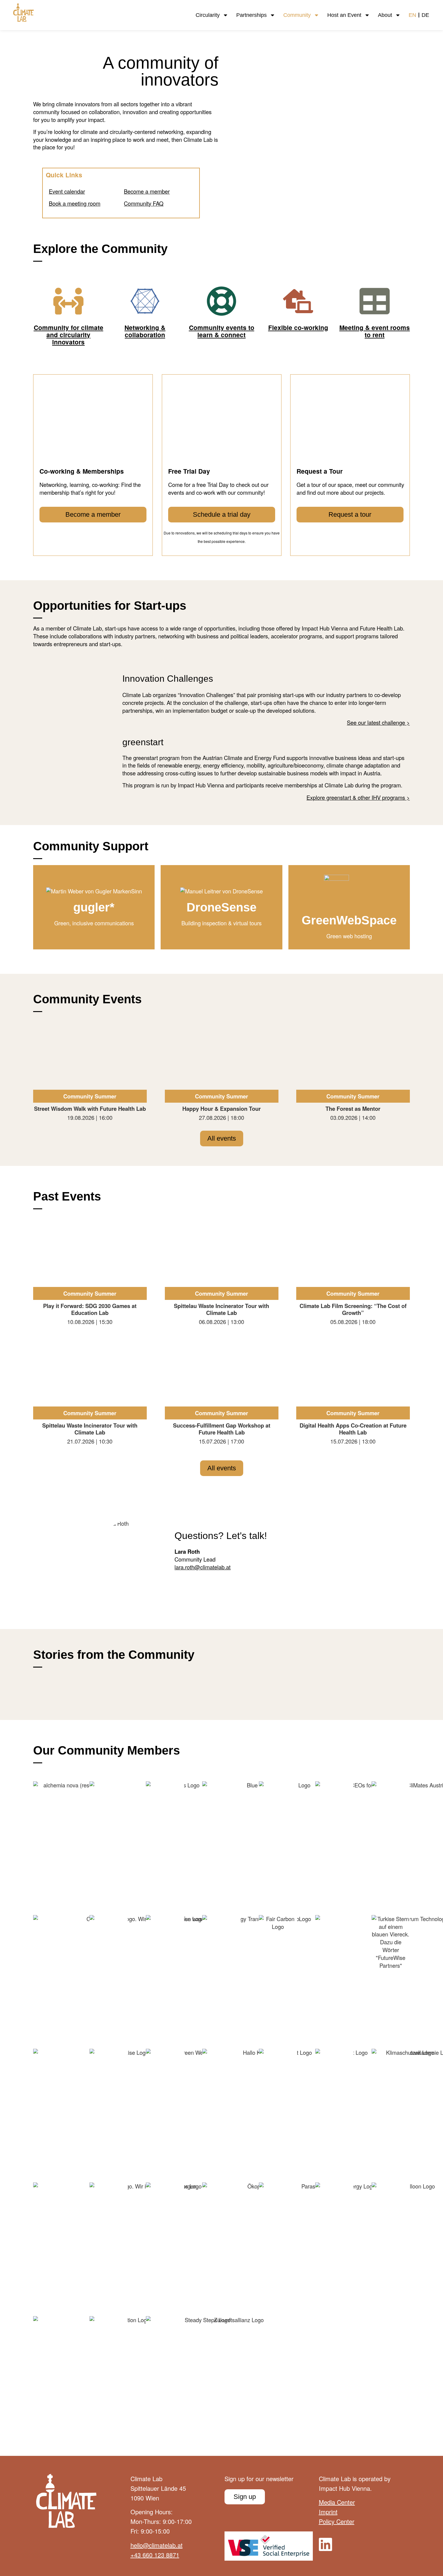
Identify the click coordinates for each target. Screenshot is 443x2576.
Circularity (208, 15)
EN (412, 15)
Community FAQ (144, 203)
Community (297, 15)
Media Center (337, 2502)
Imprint (328, 2512)
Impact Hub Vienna (344, 2488)
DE (425, 15)
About (385, 15)
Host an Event (344, 15)
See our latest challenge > (378, 722)
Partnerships (251, 15)
